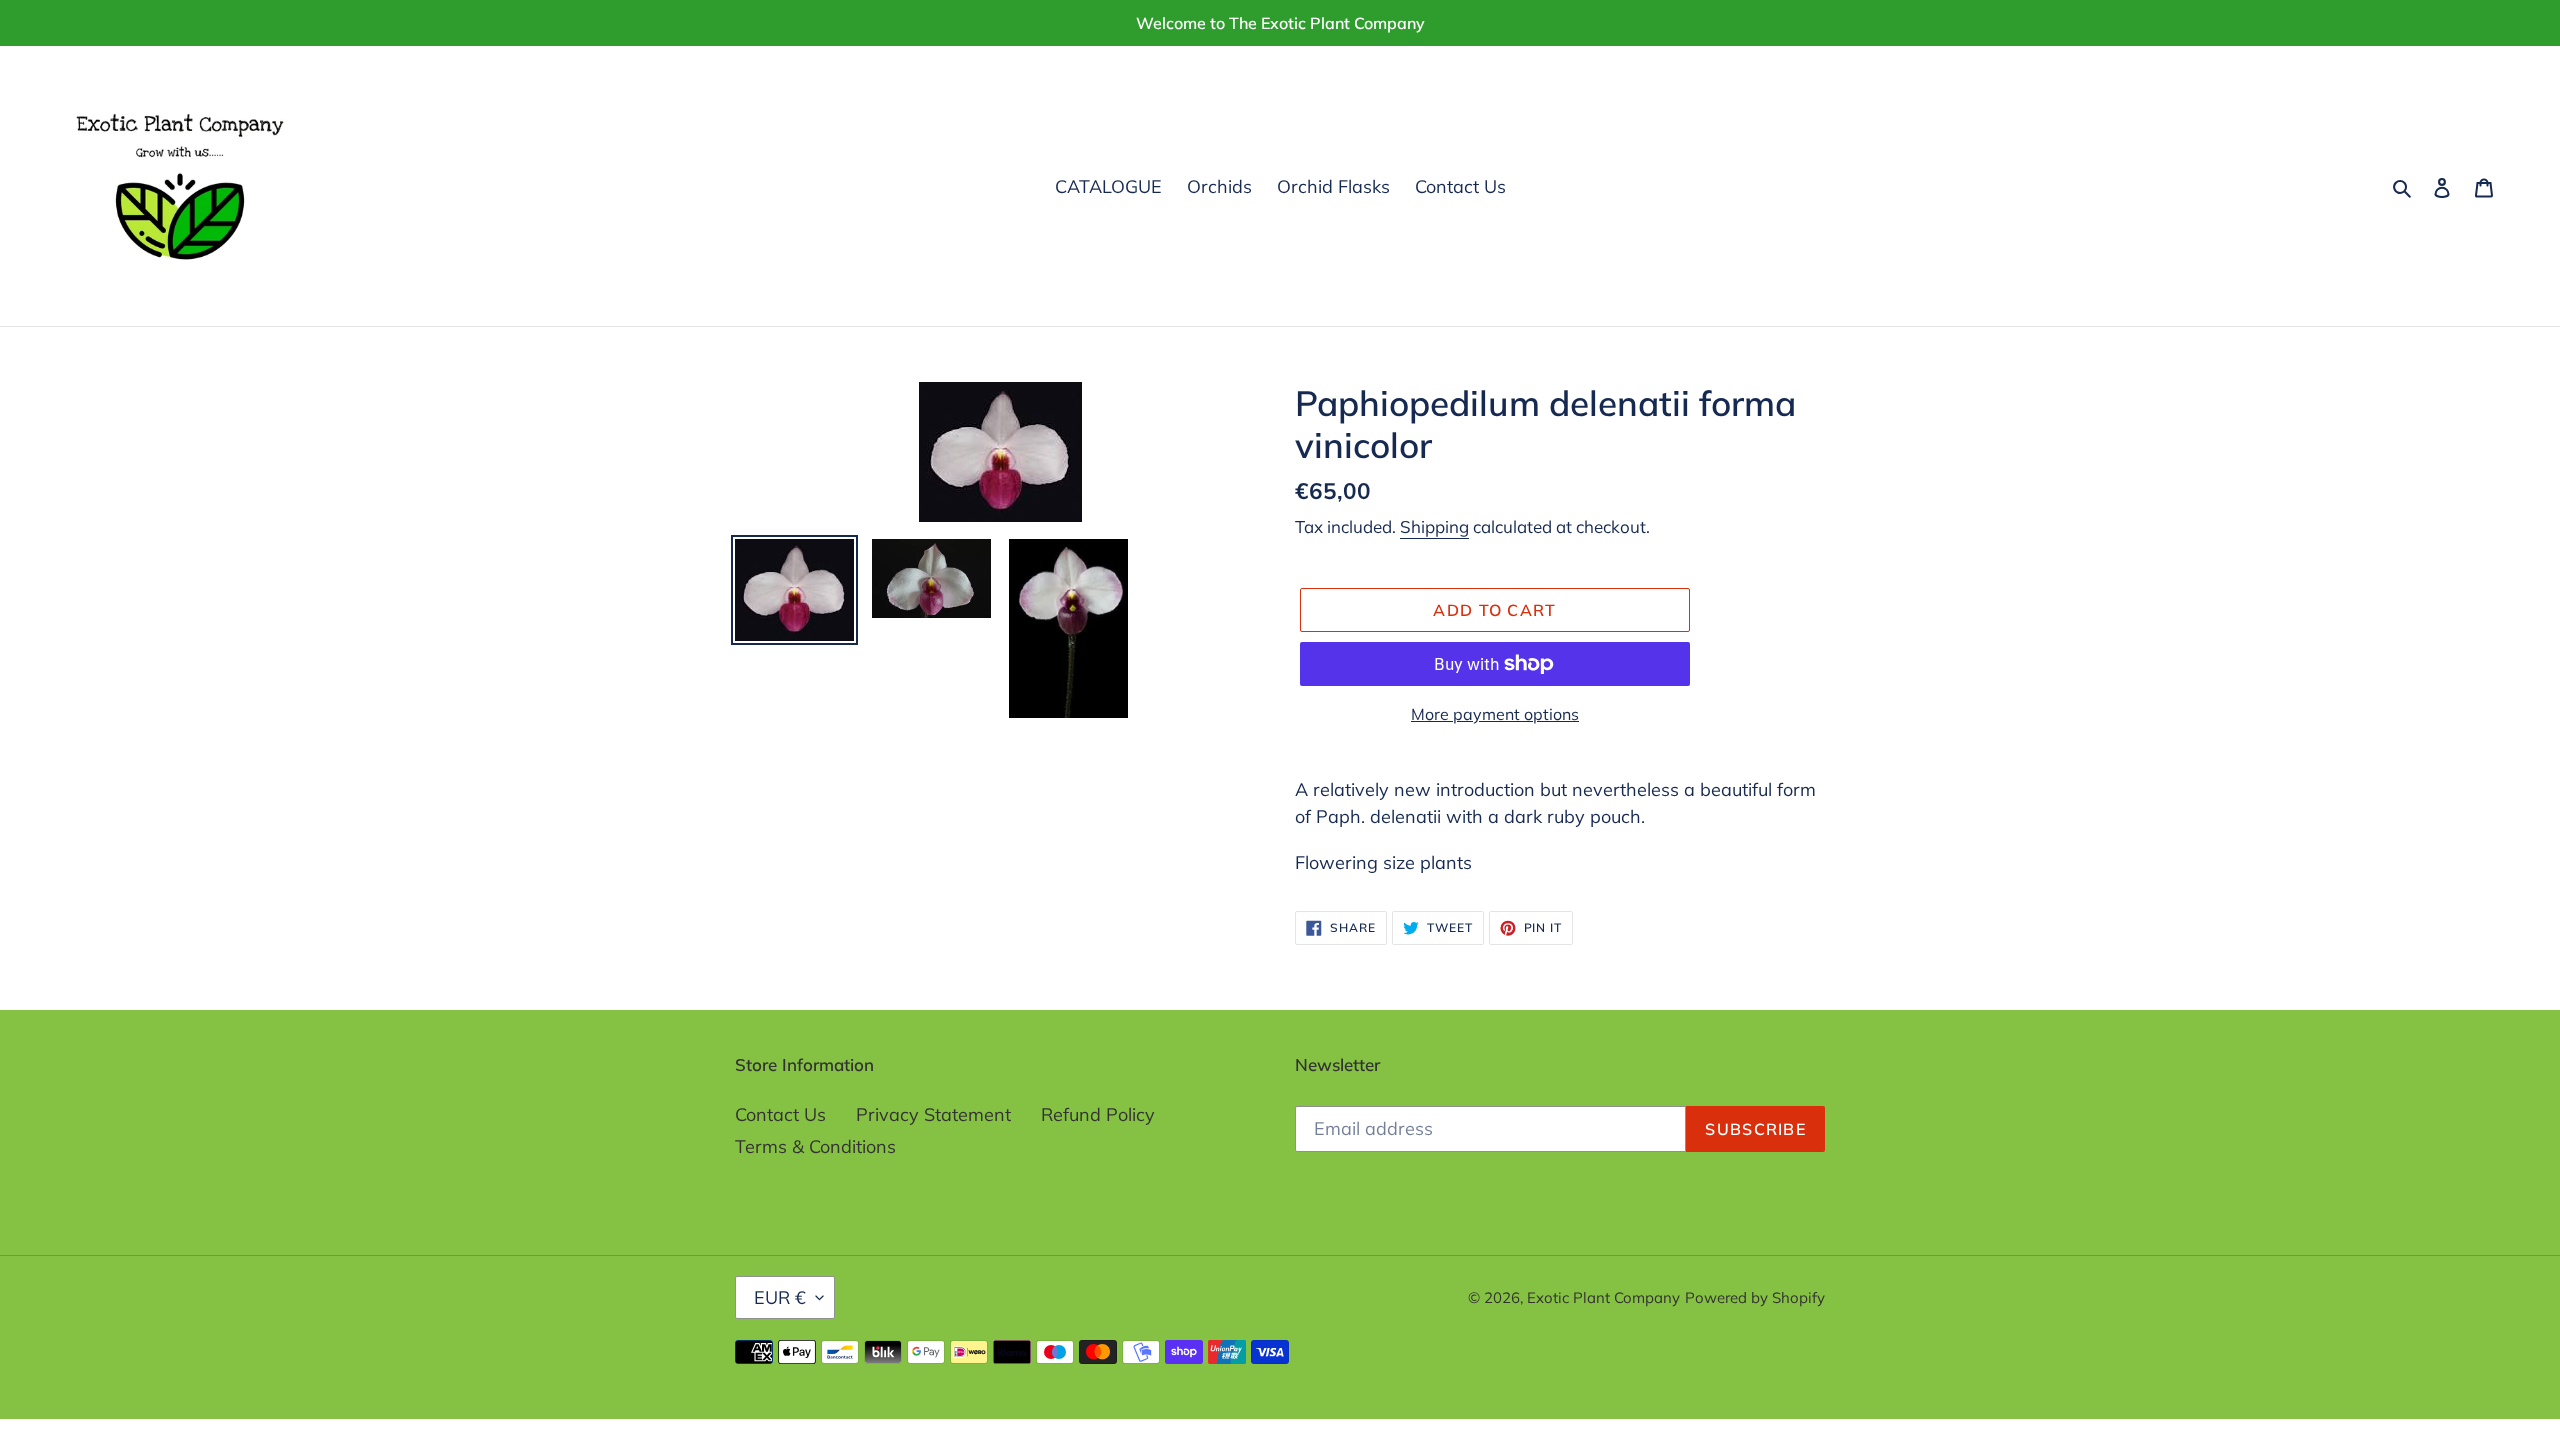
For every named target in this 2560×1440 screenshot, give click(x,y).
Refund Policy (1098, 1114)
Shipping (1434, 526)
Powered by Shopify (1755, 1297)
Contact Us (780, 1114)
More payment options (1495, 714)
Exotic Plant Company (1603, 1297)
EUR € (780, 1297)
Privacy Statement (933, 1114)
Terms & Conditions (815, 1146)
